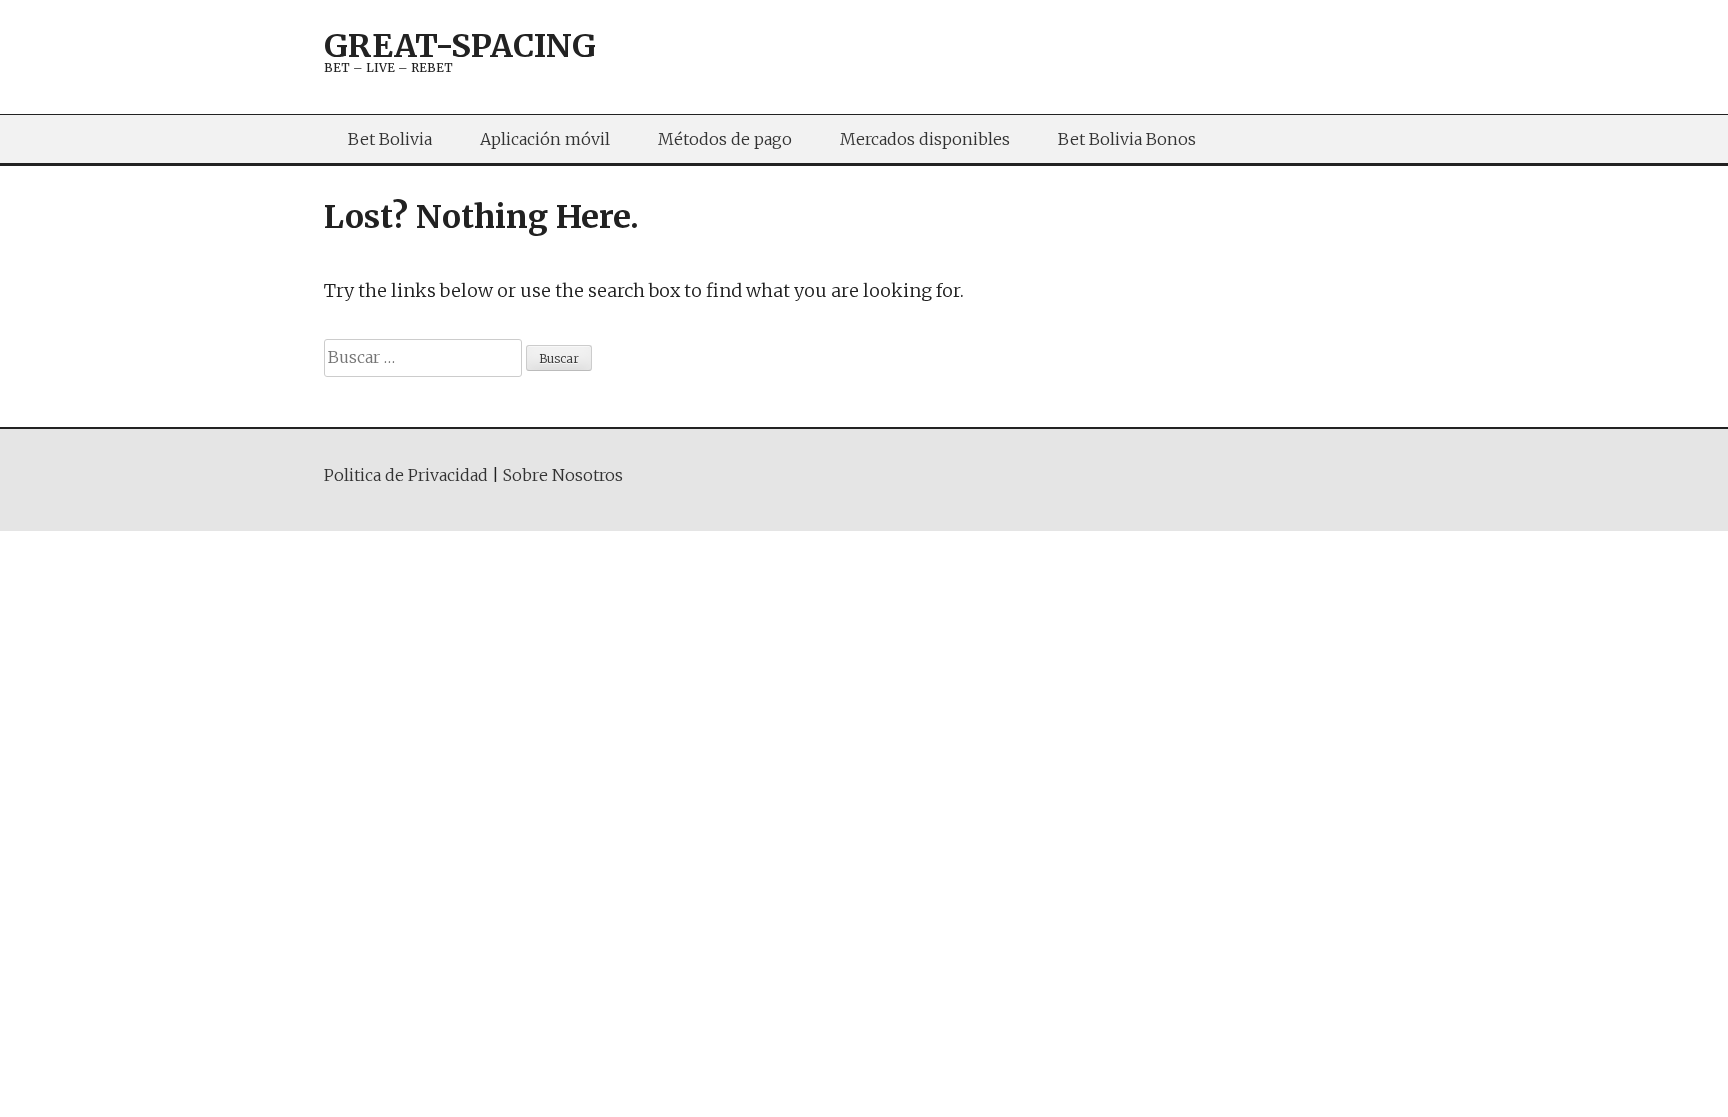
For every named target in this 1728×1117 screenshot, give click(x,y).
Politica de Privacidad (406, 475)
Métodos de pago (725, 139)
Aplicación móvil (545, 139)
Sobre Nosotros (563, 475)
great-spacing (460, 46)
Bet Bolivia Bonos (1127, 139)
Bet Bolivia (390, 139)
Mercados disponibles (925, 139)
